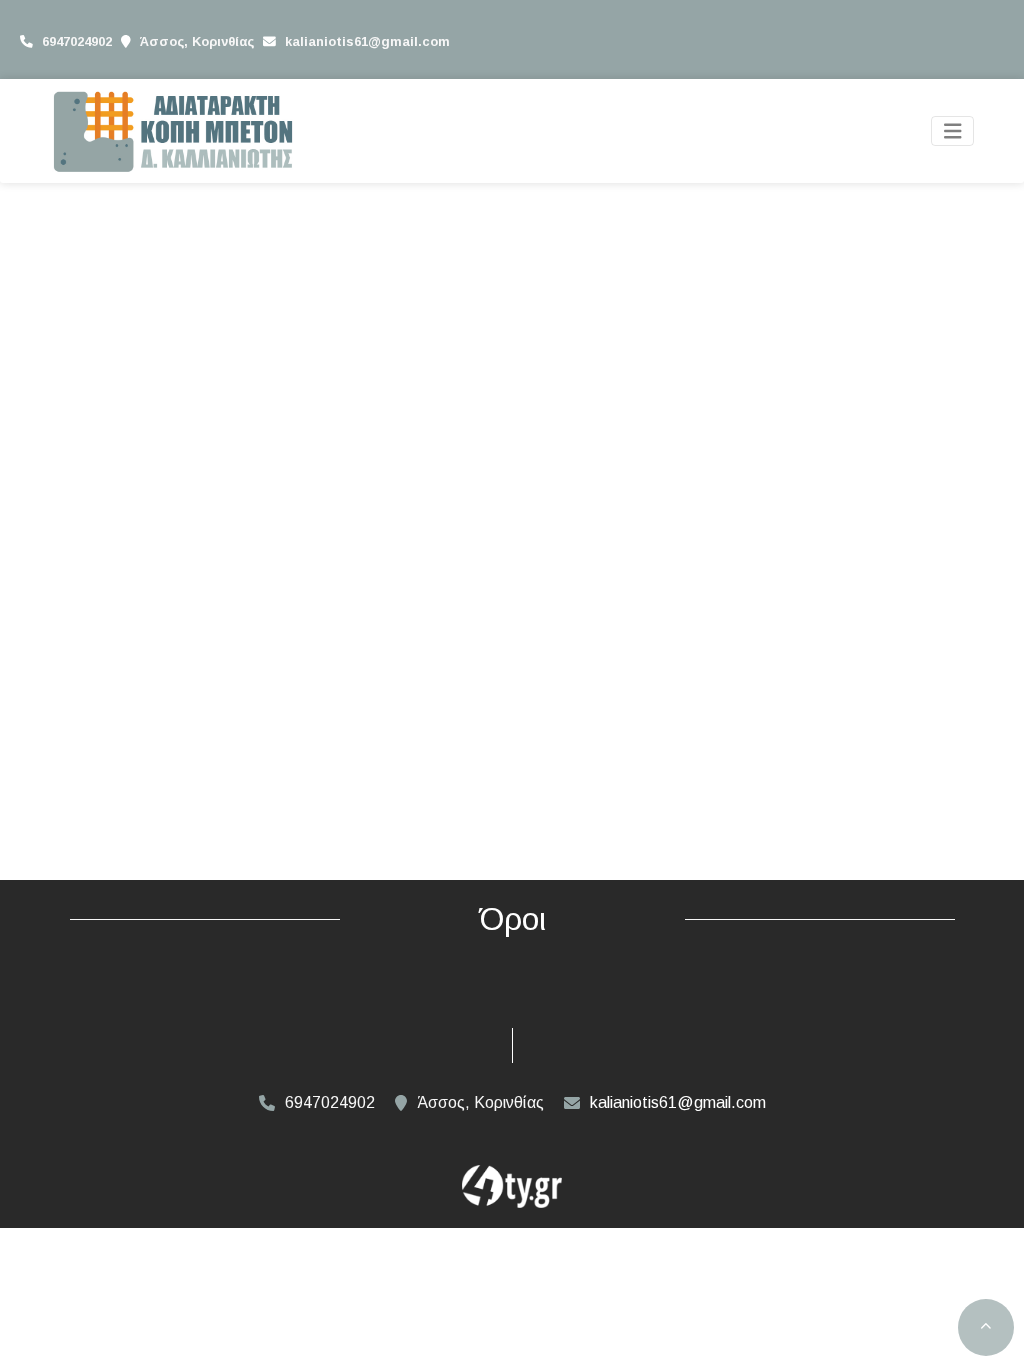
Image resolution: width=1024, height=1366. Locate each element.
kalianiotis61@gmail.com (367, 41)
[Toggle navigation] (953, 131)
